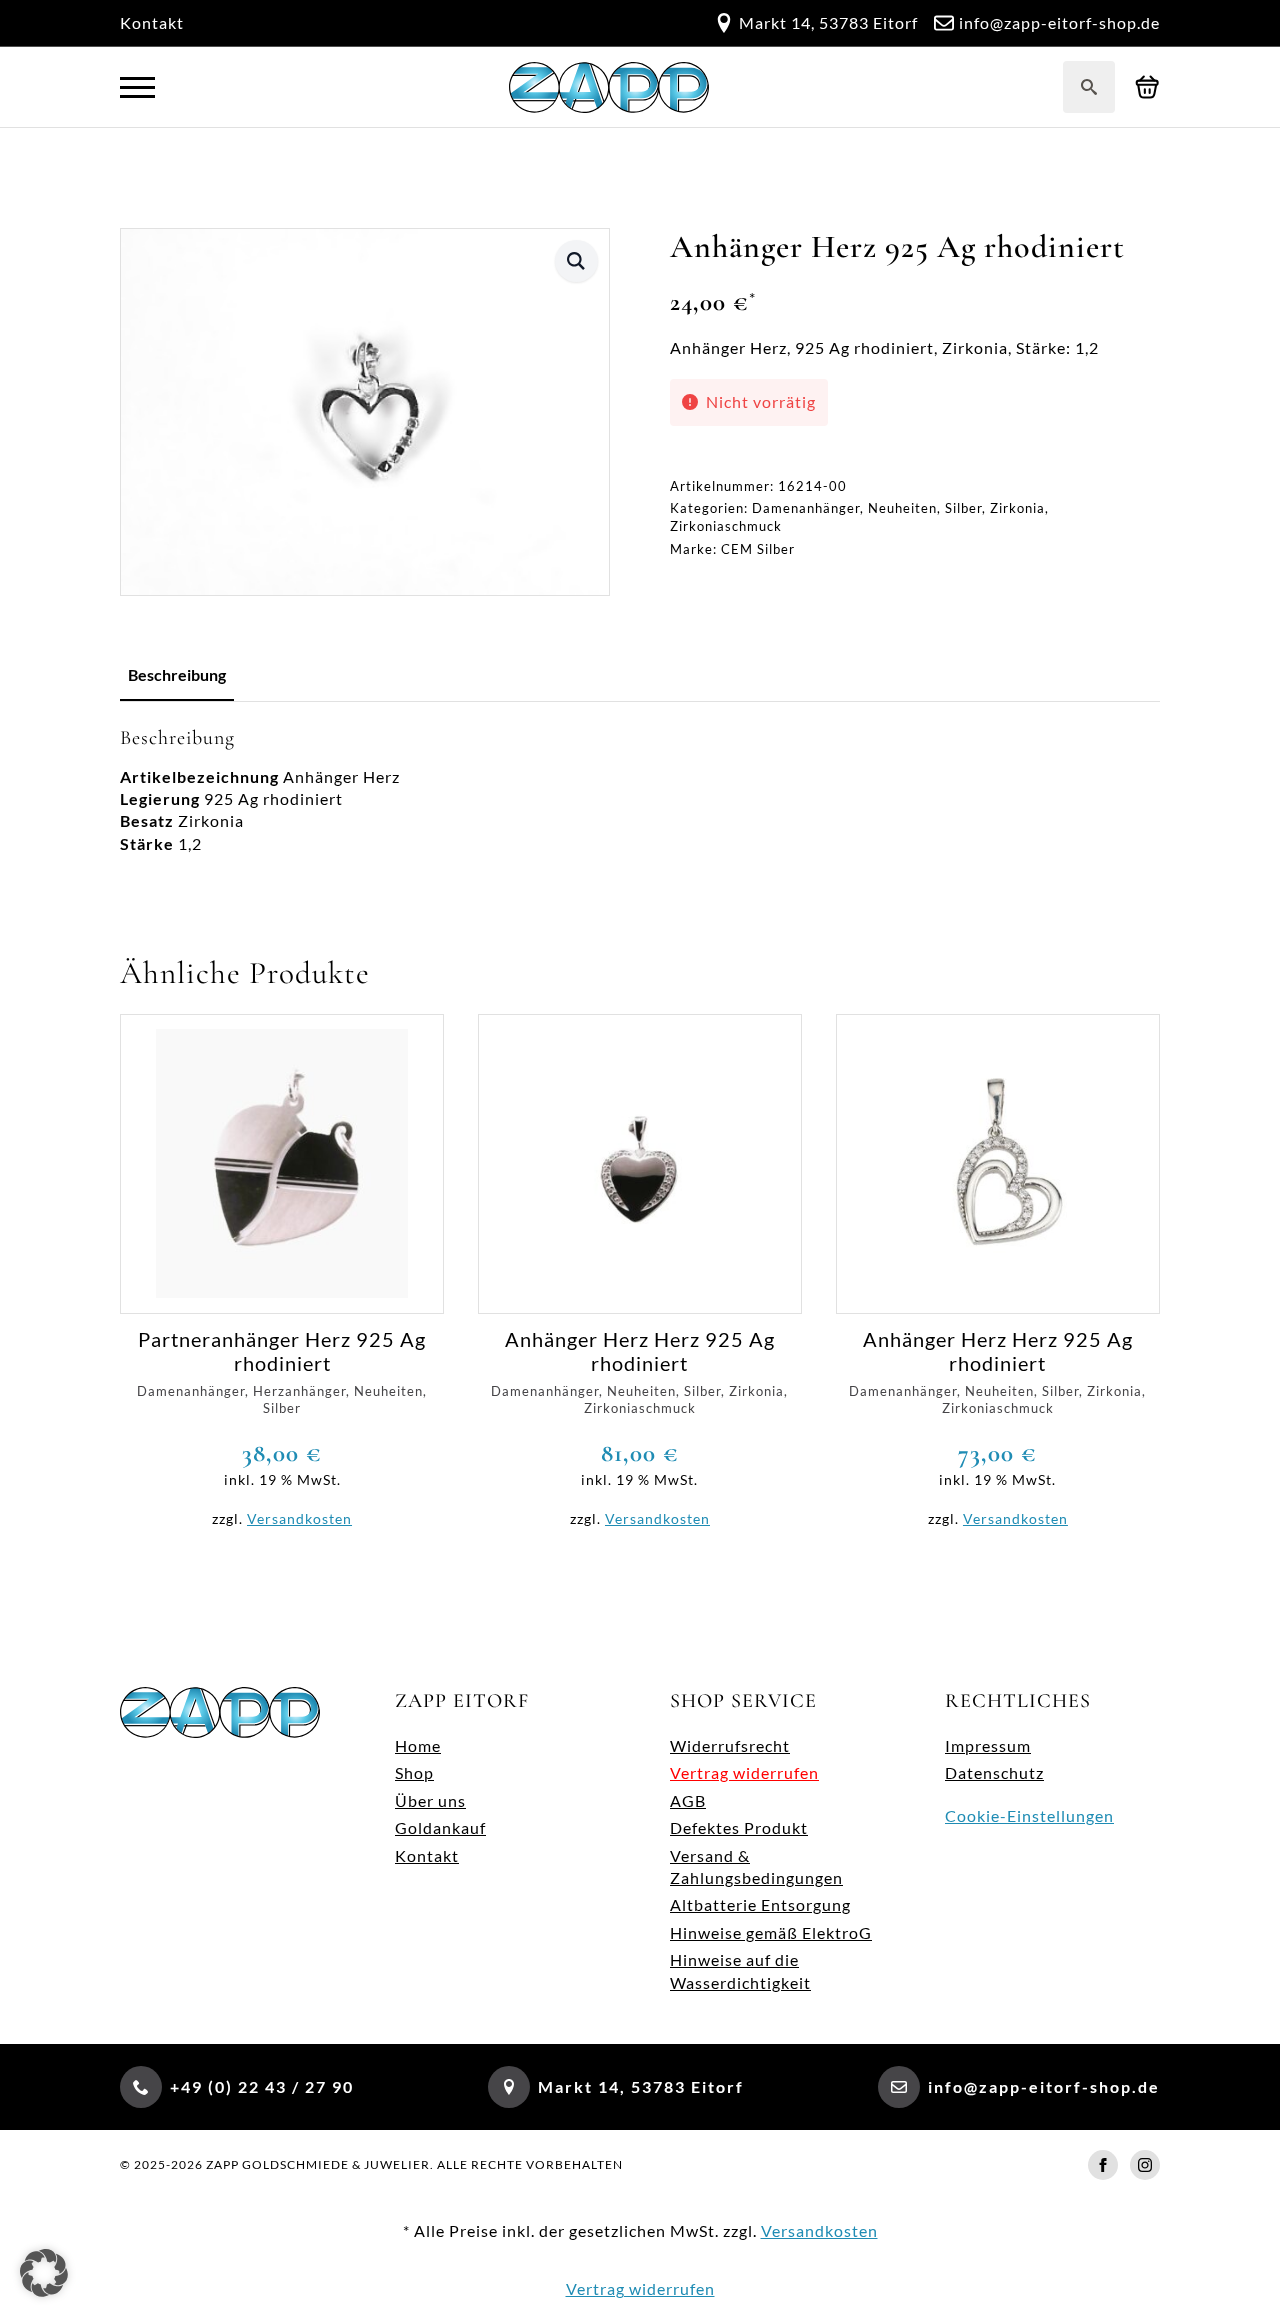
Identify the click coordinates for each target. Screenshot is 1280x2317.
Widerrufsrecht (730, 1745)
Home (418, 1745)
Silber (963, 508)
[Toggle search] (1089, 87)
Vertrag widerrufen (744, 1772)
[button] (576, 261)
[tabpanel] (640, 791)
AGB (688, 1800)
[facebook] (1103, 2165)
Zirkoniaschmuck (726, 526)
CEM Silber (758, 549)
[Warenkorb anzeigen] (1147, 87)
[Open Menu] (137, 87)
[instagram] (1145, 2165)
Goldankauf (440, 1827)
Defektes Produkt (739, 1827)
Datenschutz (994, 1772)
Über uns (430, 1800)
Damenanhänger (806, 508)
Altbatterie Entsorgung (760, 1904)
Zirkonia (1017, 508)
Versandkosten (299, 1518)
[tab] (177, 675)
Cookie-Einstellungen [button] (1029, 1815)
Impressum (988, 1745)
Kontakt (152, 22)
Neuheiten (902, 508)
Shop (414, 1772)
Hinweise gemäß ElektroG (771, 1932)
